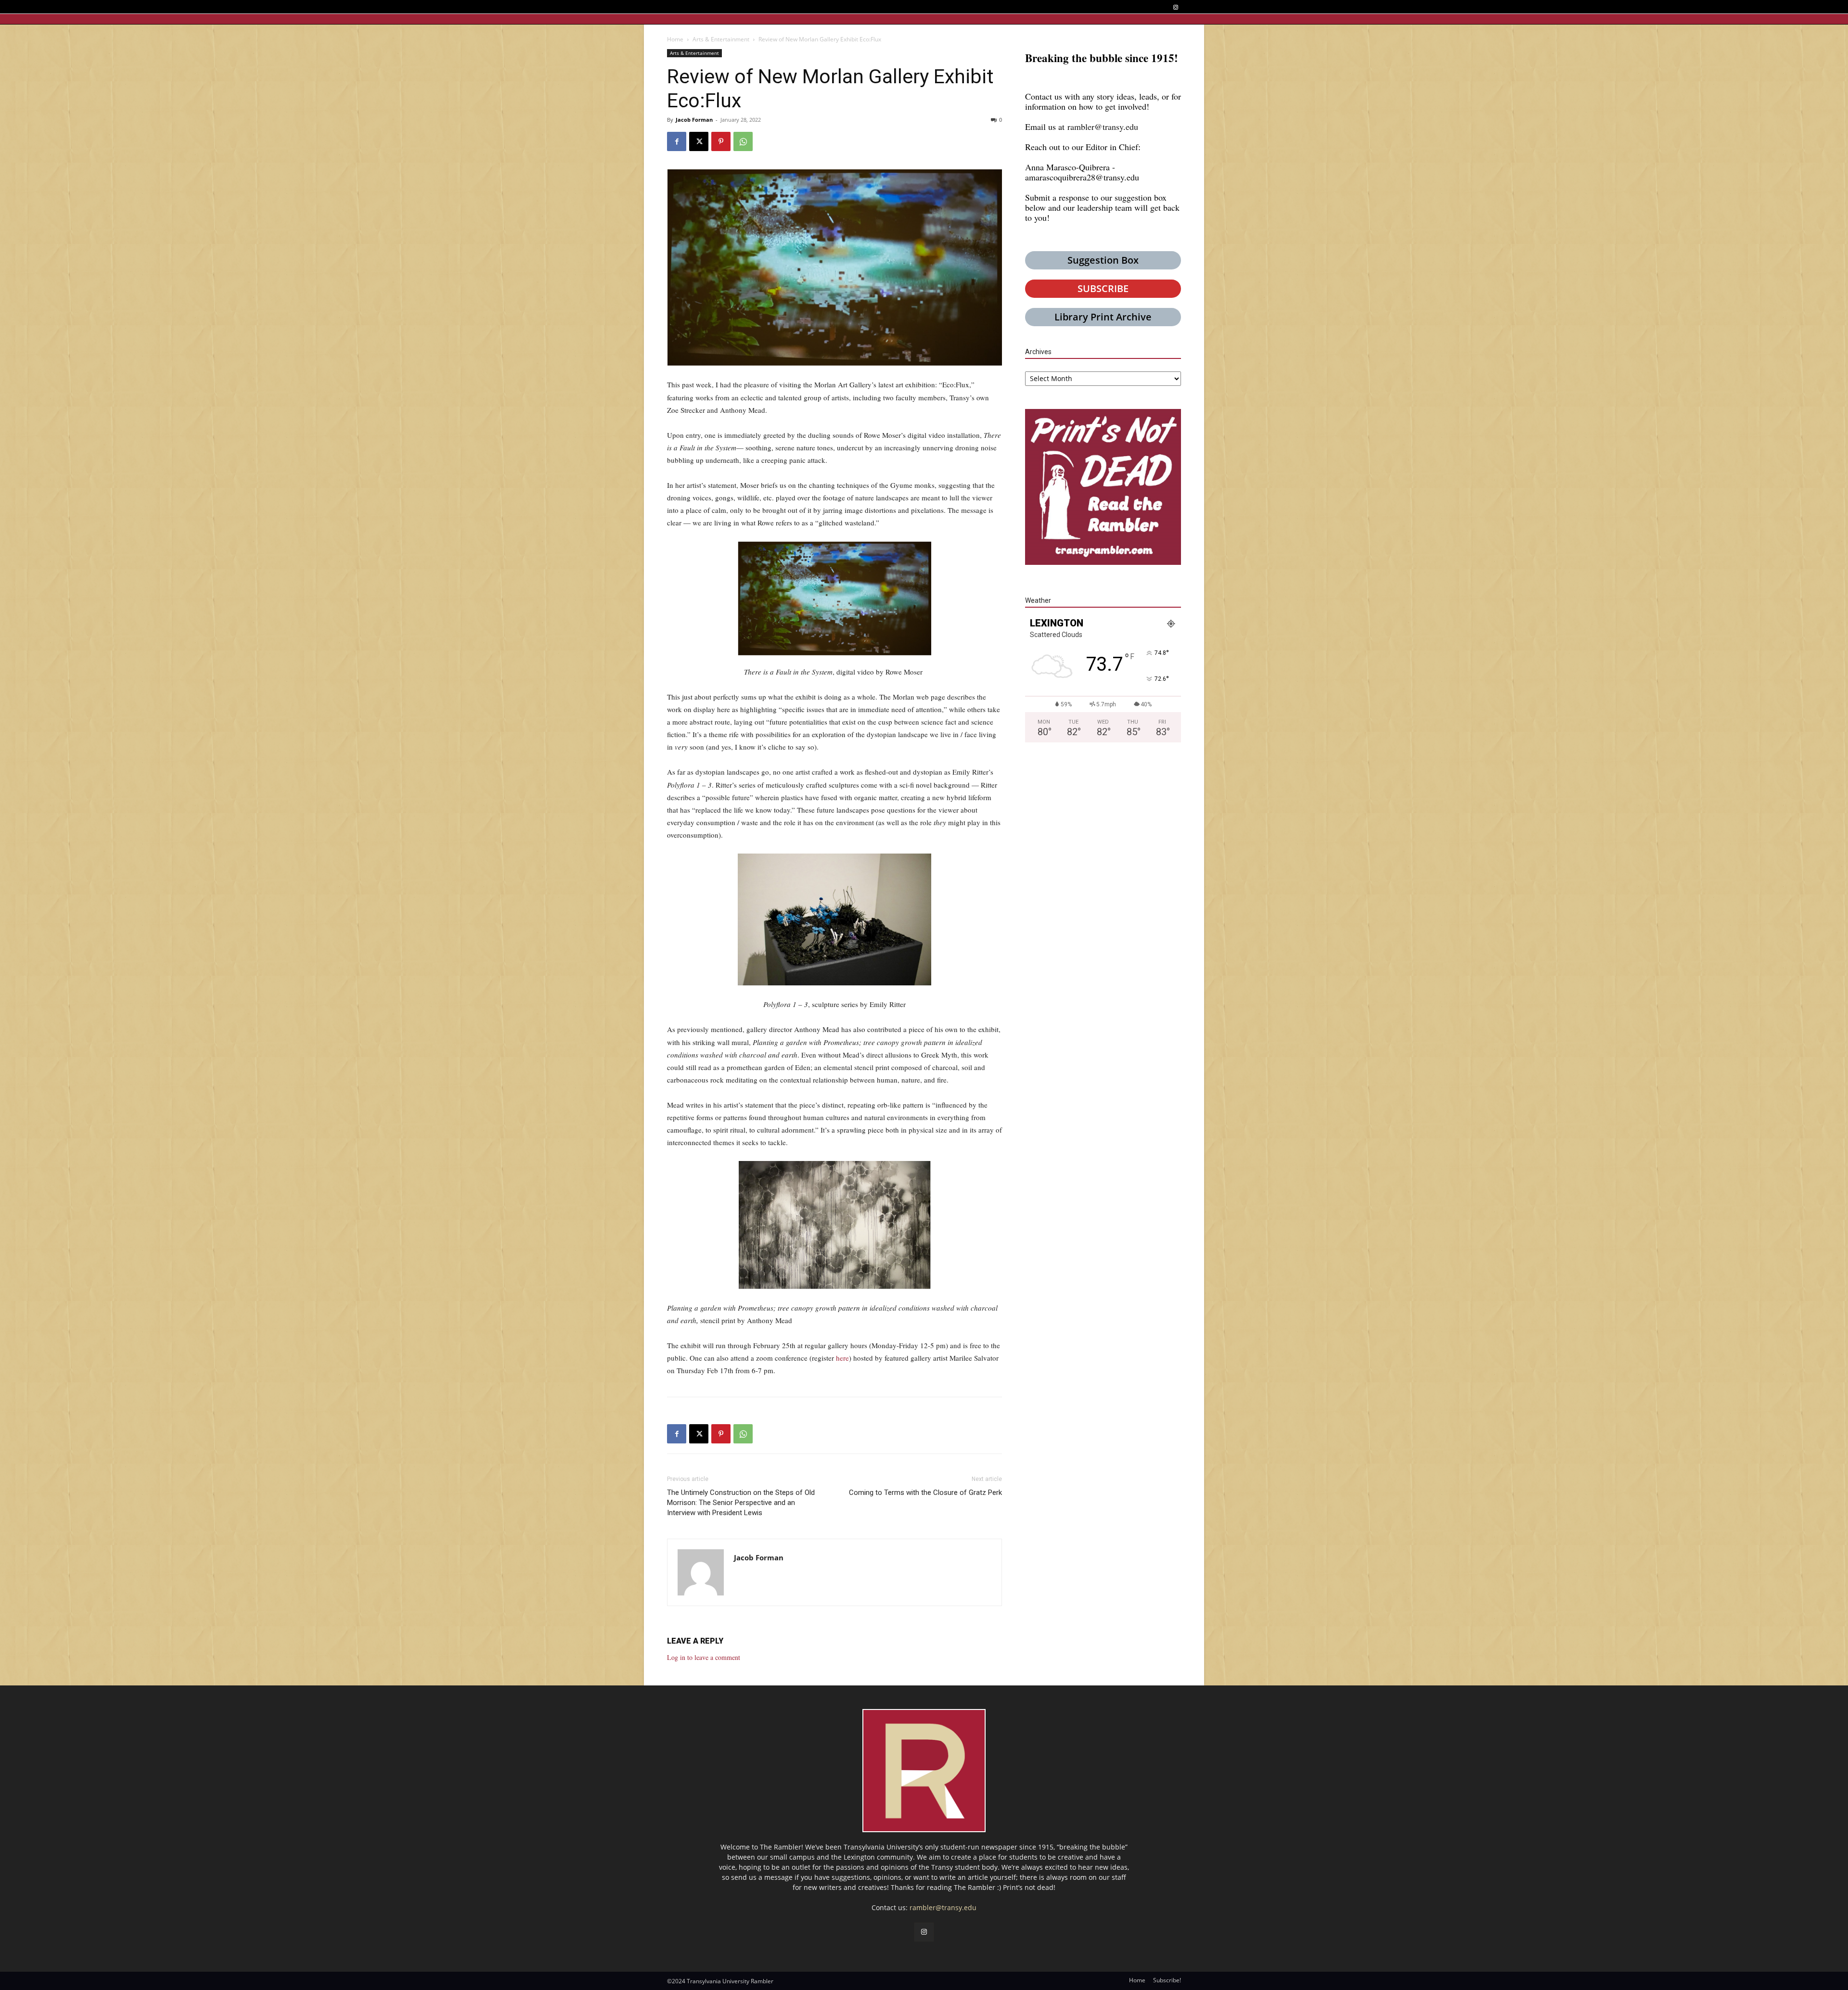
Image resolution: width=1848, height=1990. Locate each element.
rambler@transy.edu (1103, 127)
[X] (699, 141)
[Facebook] (677, 141)
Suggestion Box (1103, 260)
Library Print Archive (1103, 317)
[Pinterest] (721, 141)
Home (675, 39)
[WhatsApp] (743, 141)
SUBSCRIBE (1103, 288)
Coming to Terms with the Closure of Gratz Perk (925, 1492)
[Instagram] (1175, 7)
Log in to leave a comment (704, 1657)
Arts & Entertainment (721, 39)
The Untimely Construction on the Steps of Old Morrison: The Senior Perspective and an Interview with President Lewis (741, 1503)
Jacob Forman (694, 120)
